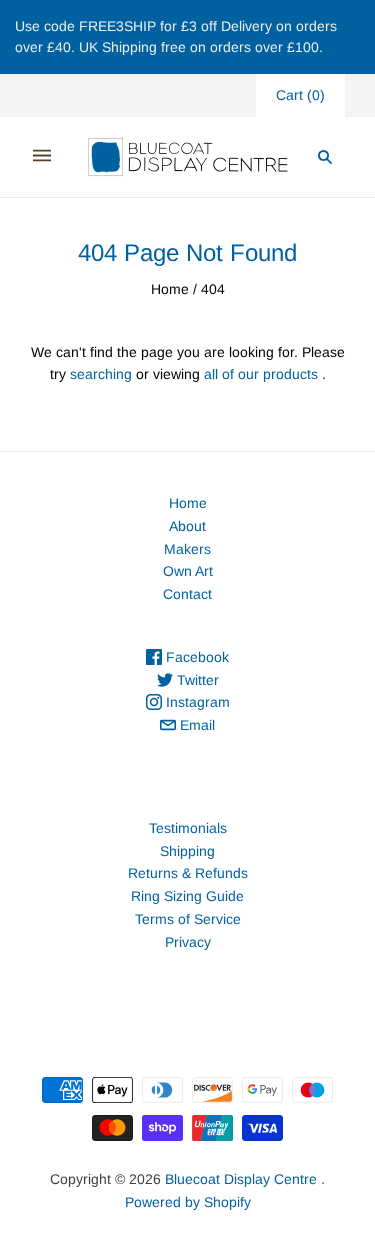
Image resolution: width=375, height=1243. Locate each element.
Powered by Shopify (188, 1202)
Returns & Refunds (188, 873)
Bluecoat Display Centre (241, 1179)
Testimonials (188, 828)
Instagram (196, 702)
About (187, 526)
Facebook (195, 657)
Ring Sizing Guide (187, 896)
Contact (187, 594)
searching (101, 374)
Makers (187, 549)
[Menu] (42, 156)
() (300, 95)
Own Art (188, 571)
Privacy (188, 942)
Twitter (196, 680)
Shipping (187, 851)
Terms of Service (188, 919)
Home (170, 289)
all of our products (261, 374)
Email (195, 725)
